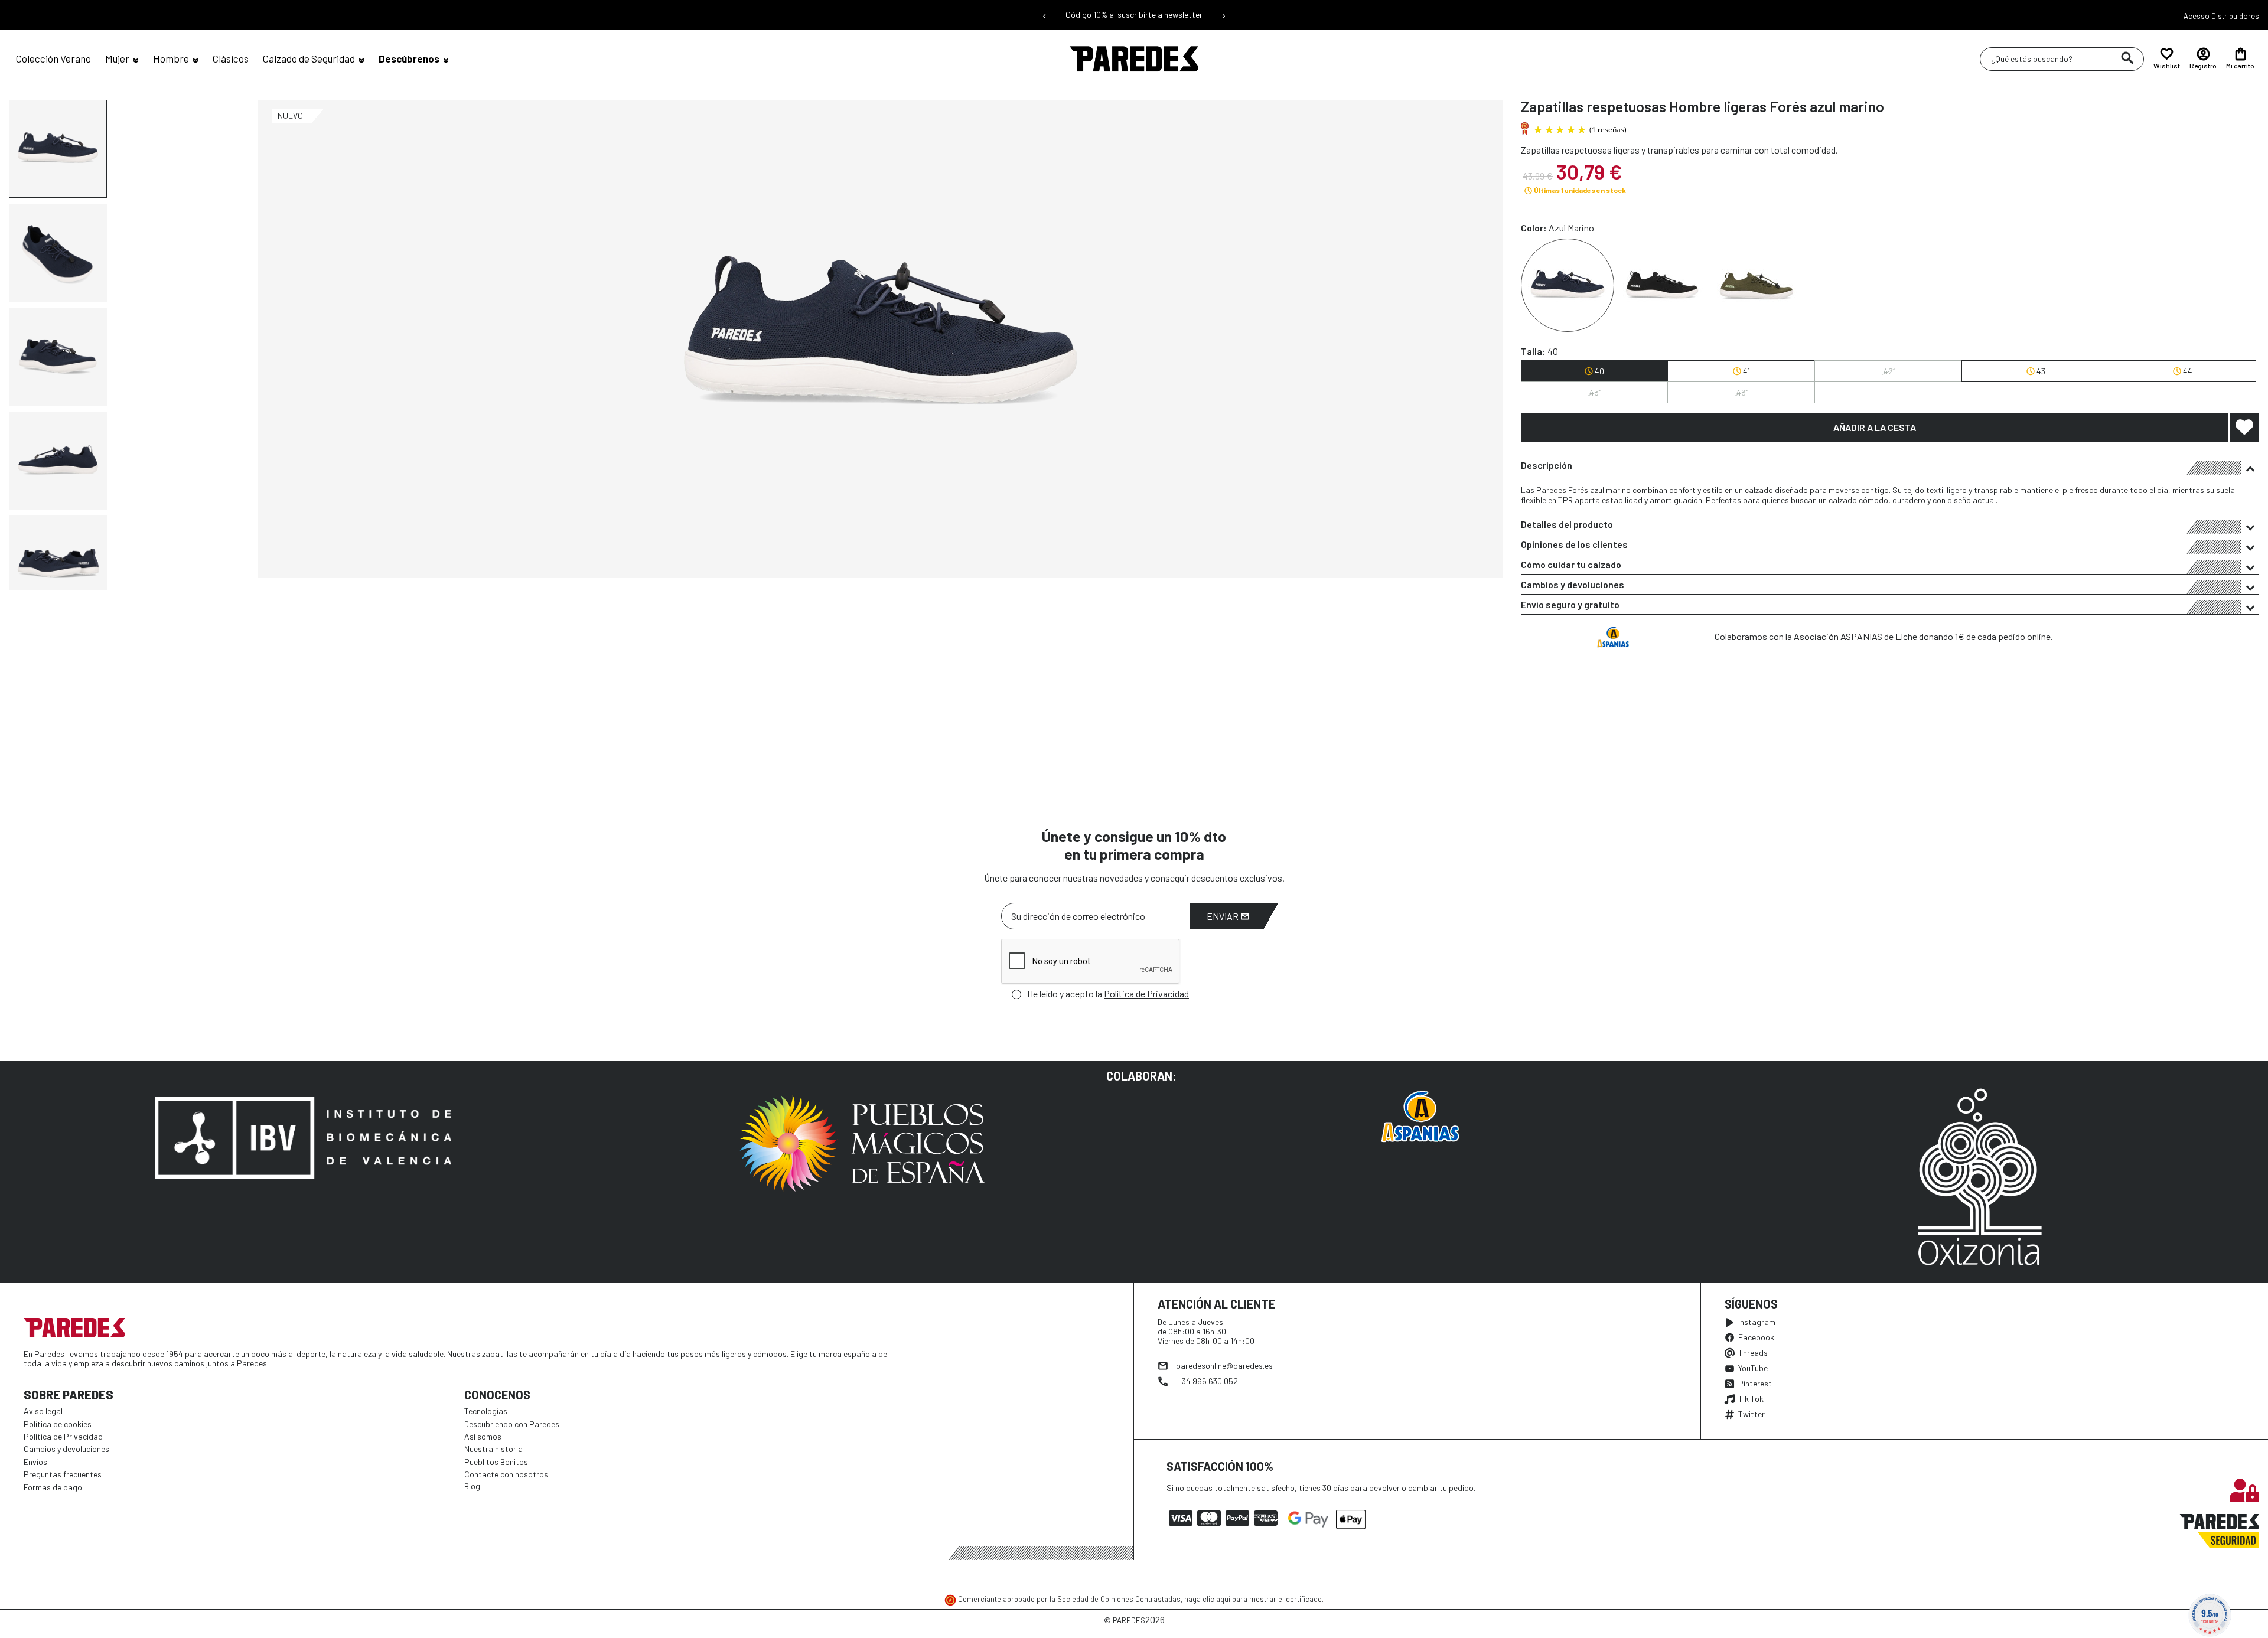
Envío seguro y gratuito (1570, 604)
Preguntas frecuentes (63, 1474)
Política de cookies (58, 1424)
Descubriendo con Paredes (512, 1424)
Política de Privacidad (1146, 993)
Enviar (1223, 916)
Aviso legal (43, 1411)
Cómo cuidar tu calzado (1571, 564)
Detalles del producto (1567, 524)
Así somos (483, 1436)
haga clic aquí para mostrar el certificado (1253, 1599)
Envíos (35, 1462)
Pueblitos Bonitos (496, 1462)
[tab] (1890, 465)
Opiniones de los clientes (1574, 544)
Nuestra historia (493, 1449)
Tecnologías (486, 1411)
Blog (472, 1486)
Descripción (1547, 465)
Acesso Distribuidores (2221, 16)
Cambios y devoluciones (1573, 584)
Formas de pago (53, 1487)
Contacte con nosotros (506, 1474)
